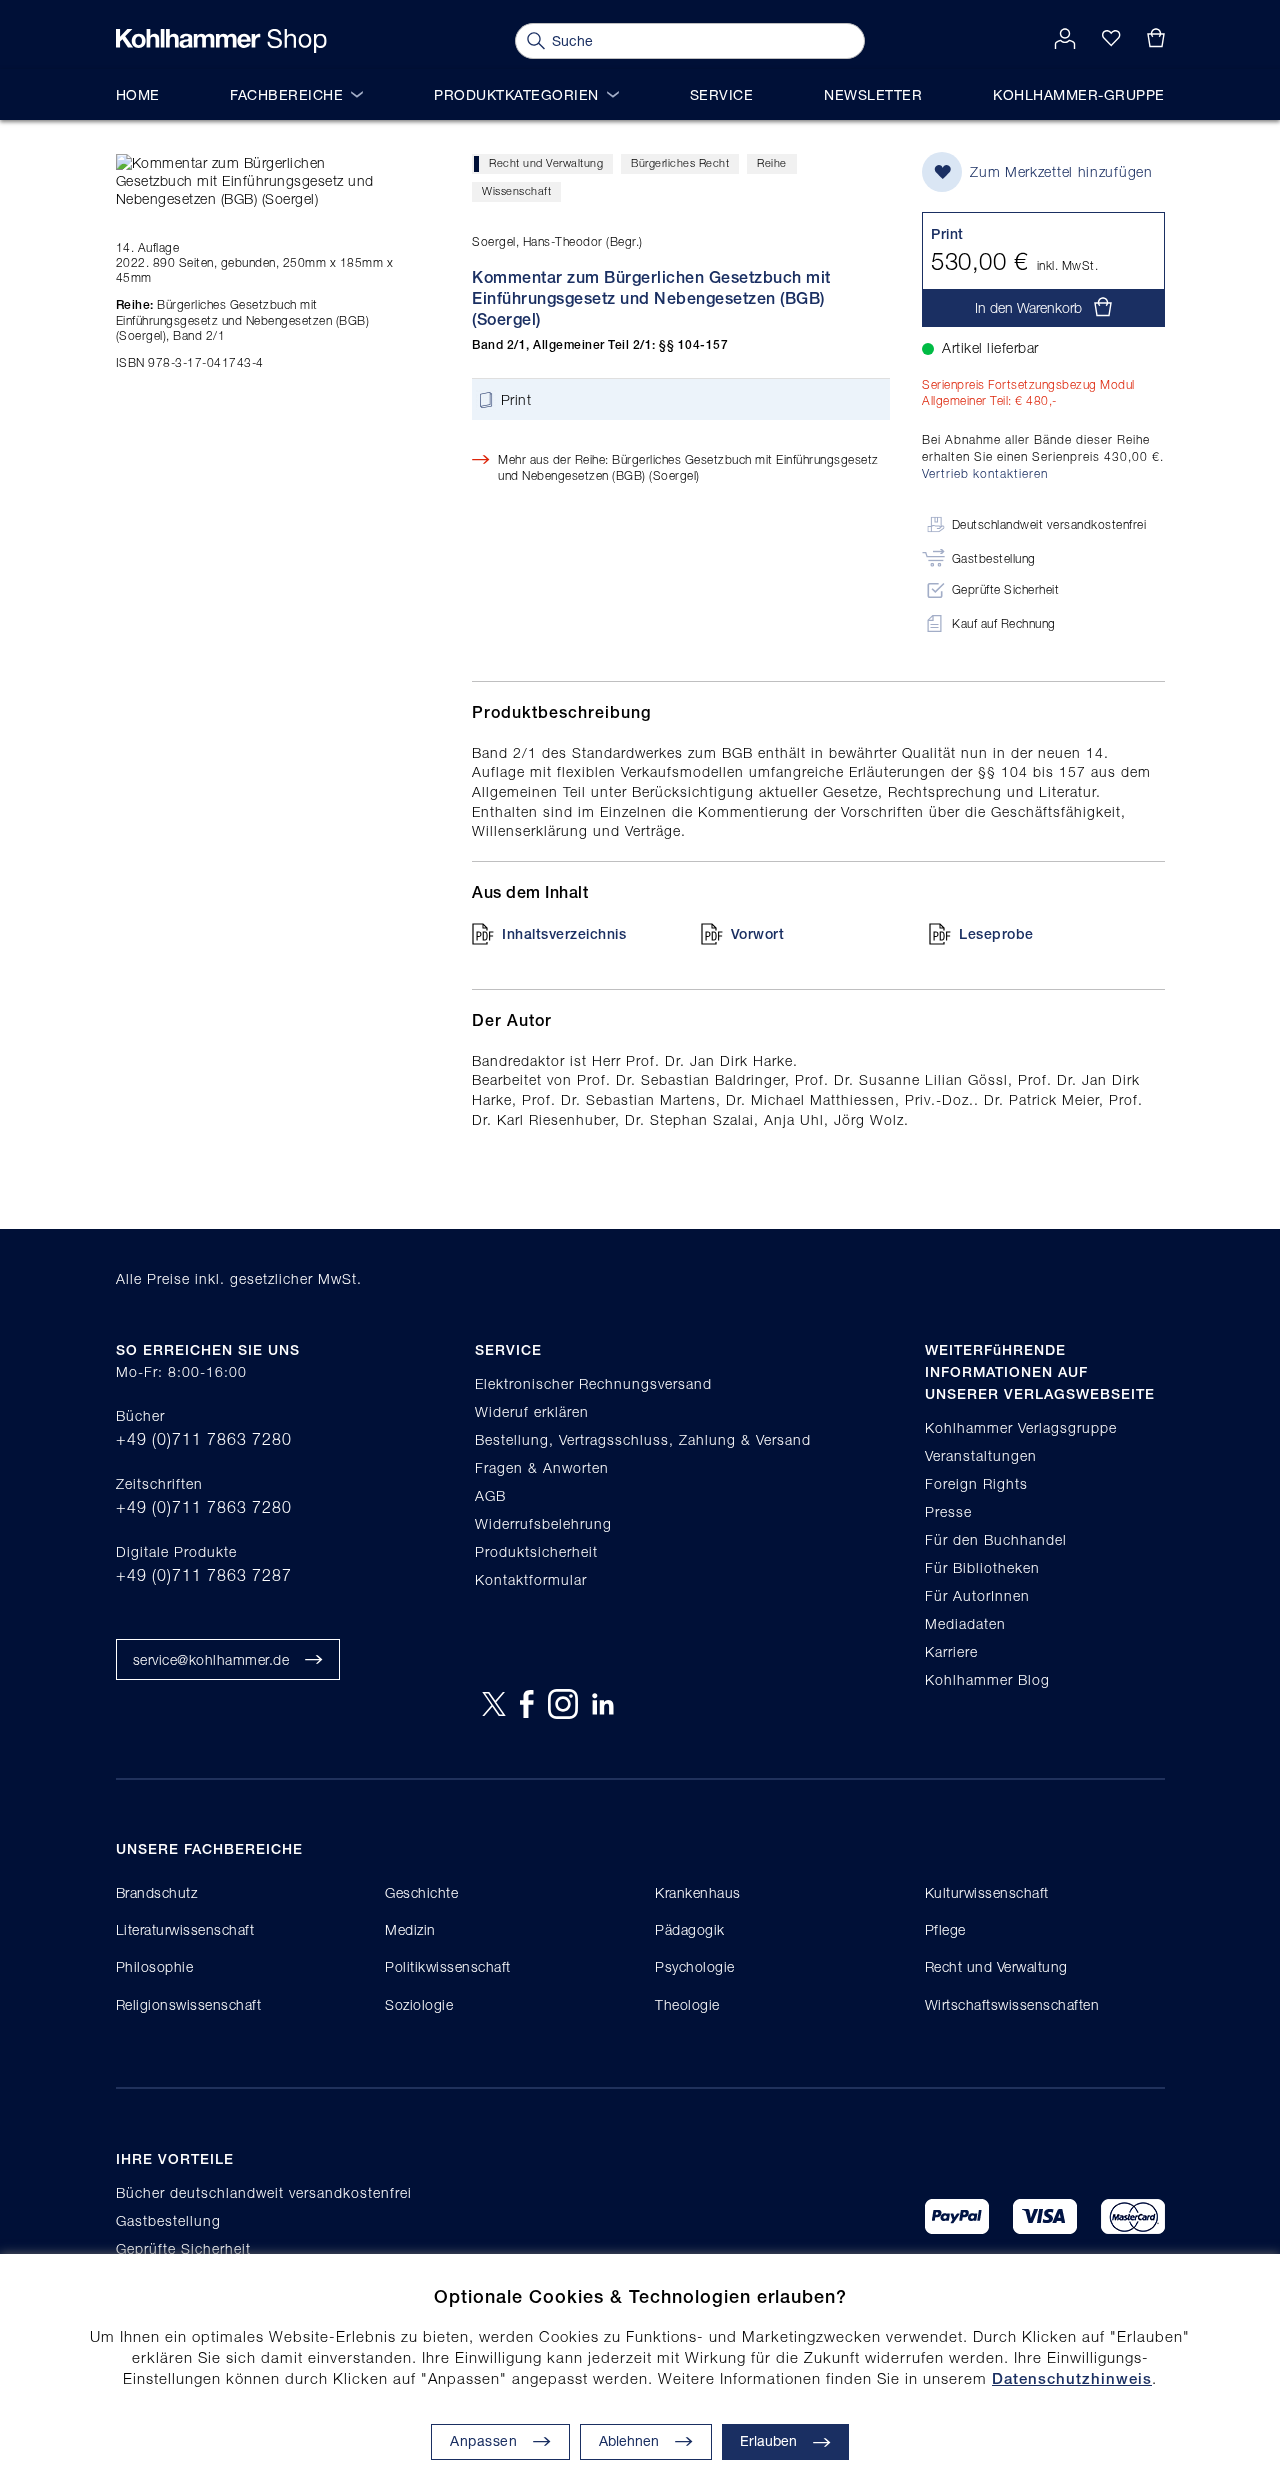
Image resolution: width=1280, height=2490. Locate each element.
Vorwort (758, 934)
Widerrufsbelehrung (543, 1523)
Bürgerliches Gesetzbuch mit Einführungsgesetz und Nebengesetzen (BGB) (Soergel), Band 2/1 (243, 320)
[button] (646, 2442)
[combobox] (690, 41)
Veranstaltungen (981, 1455)
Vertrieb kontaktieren (985, 473)
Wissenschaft (516, 190)
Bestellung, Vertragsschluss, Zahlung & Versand (643, 1439)
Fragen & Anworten (542, 1467)
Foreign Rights (976, 1483)
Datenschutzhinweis (1072, 2378)
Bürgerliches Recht (680, 162)
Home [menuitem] (138, 94)
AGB (490, 1495)
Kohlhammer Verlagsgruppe (1021, 1427)
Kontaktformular (531, 1579)
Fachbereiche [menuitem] (286, 94)
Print (516, 399)
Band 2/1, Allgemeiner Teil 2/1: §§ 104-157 (600, 345)
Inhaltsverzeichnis (564, 934)
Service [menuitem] (722, 94)
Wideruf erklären (532, 1411)
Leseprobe (996, 934)
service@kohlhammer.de (211, 1659)
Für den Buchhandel (996, 1539)
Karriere (951, 1651)
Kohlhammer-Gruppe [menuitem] (1079, 94)
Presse (948, 1511)
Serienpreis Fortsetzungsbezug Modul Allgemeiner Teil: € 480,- (1028, 392)
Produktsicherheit (536, 1551)
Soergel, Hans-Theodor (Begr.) (557, 241)
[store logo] (221, 41)
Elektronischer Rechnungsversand (593, 1383)
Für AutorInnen (977, 1595)
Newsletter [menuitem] (873, 94)
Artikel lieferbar (990, 347)
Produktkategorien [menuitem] (516, 94)
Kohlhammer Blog (987, 1679)
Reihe (772, 162)
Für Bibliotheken (982, 1567)
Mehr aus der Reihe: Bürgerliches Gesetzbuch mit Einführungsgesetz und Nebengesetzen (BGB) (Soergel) (688, 467)
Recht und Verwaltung (546, 162)
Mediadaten (965, 1623)
